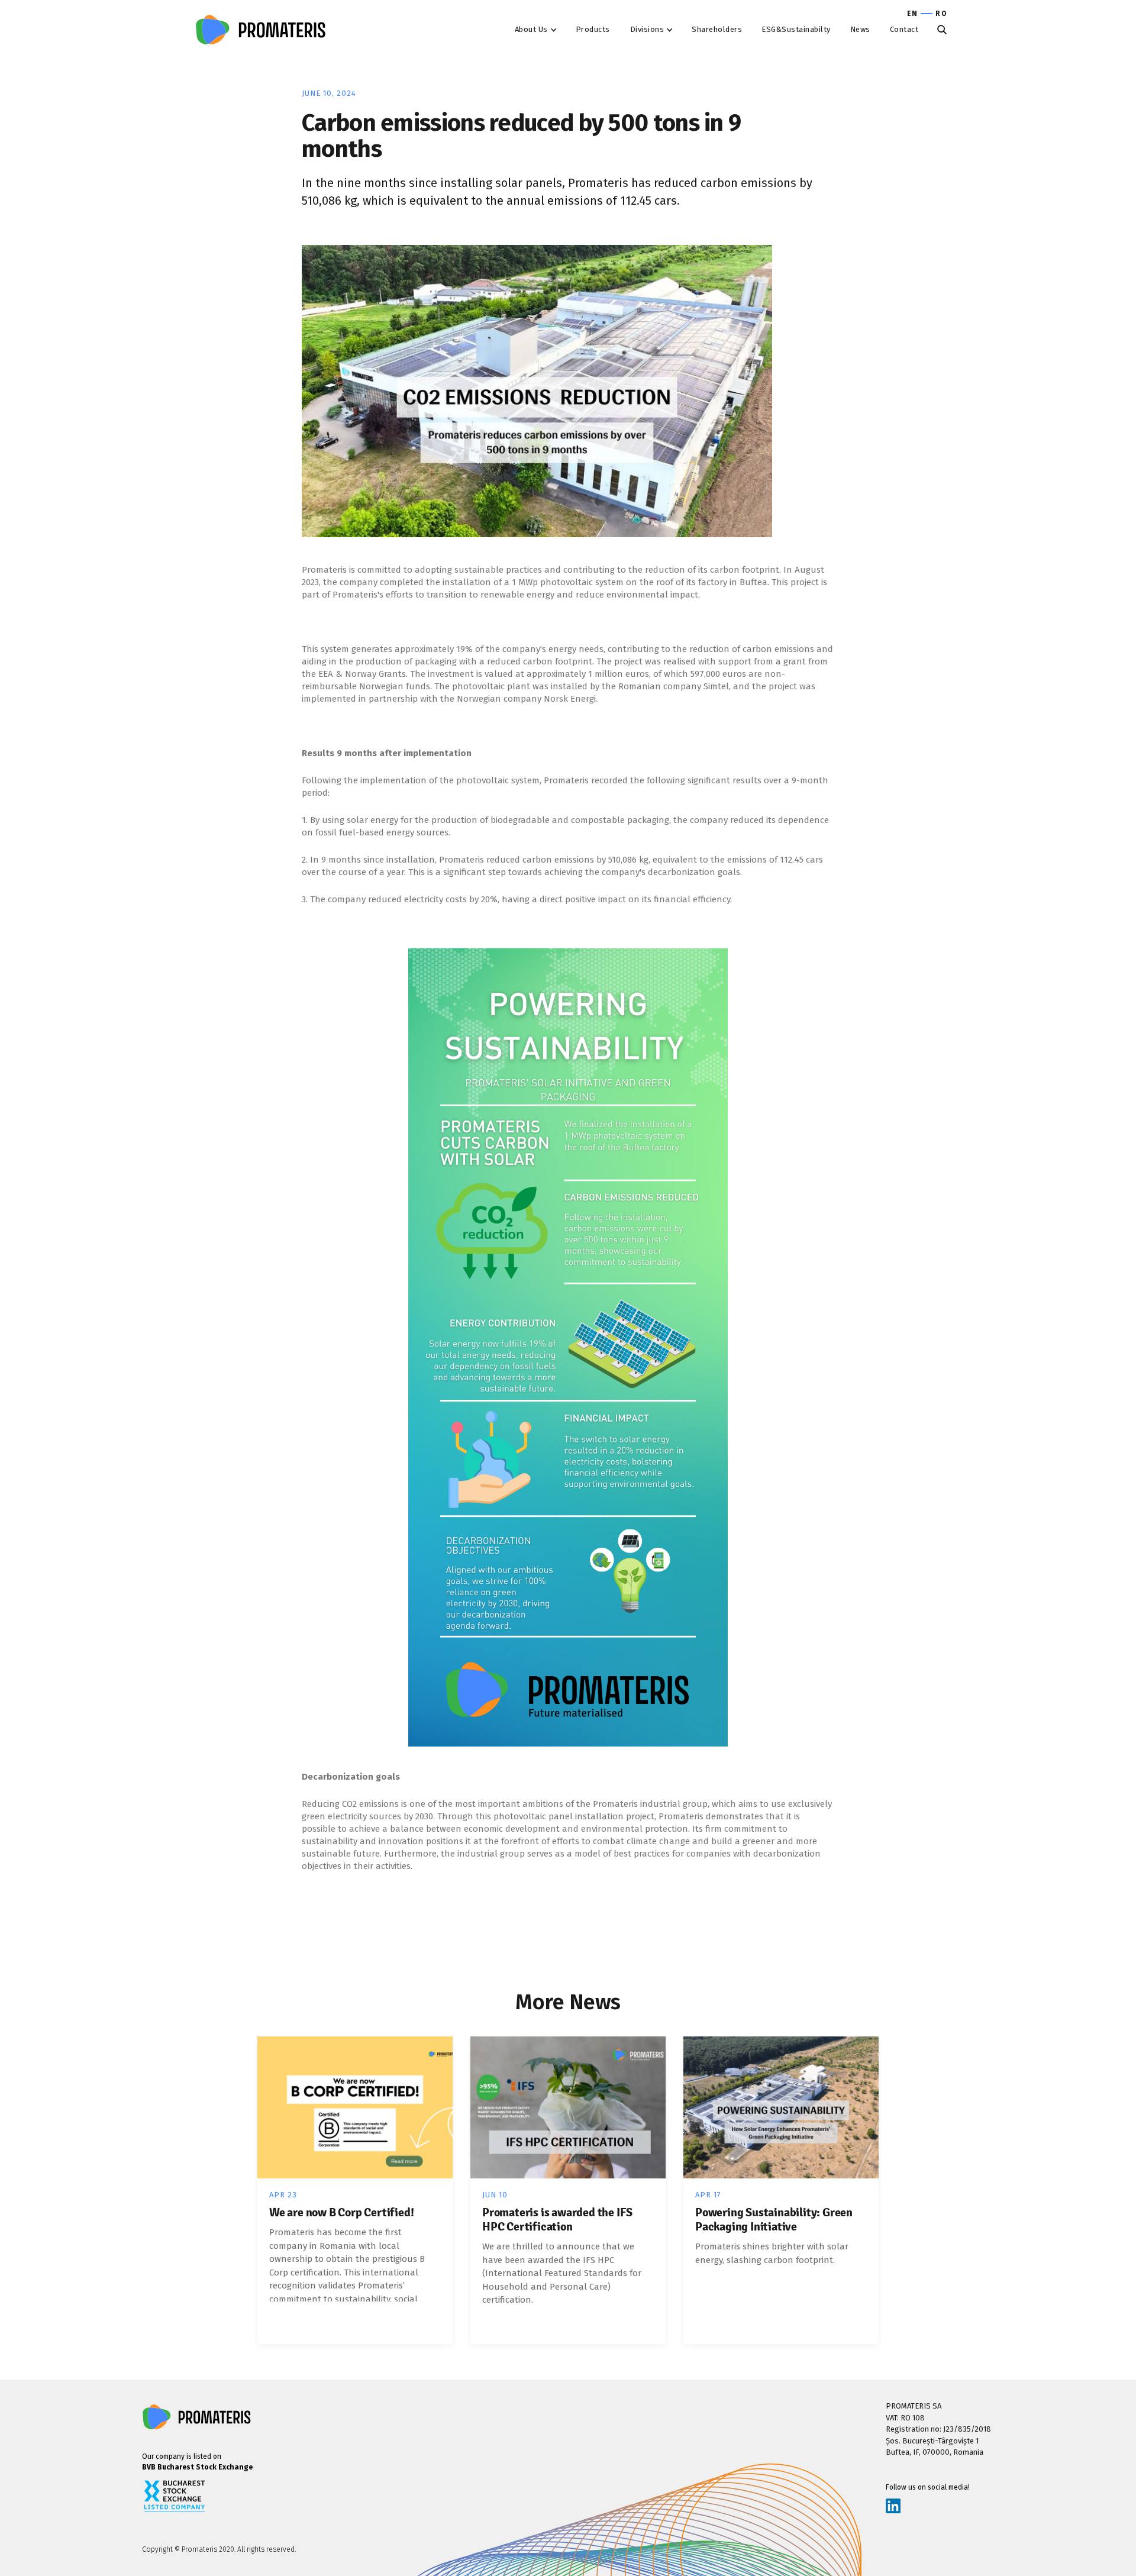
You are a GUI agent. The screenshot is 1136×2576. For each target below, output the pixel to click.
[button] (538, 30)
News (860, 29)
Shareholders (717, 29)
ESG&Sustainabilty (796, 29)
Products (593, 29)
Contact (904, 29)
